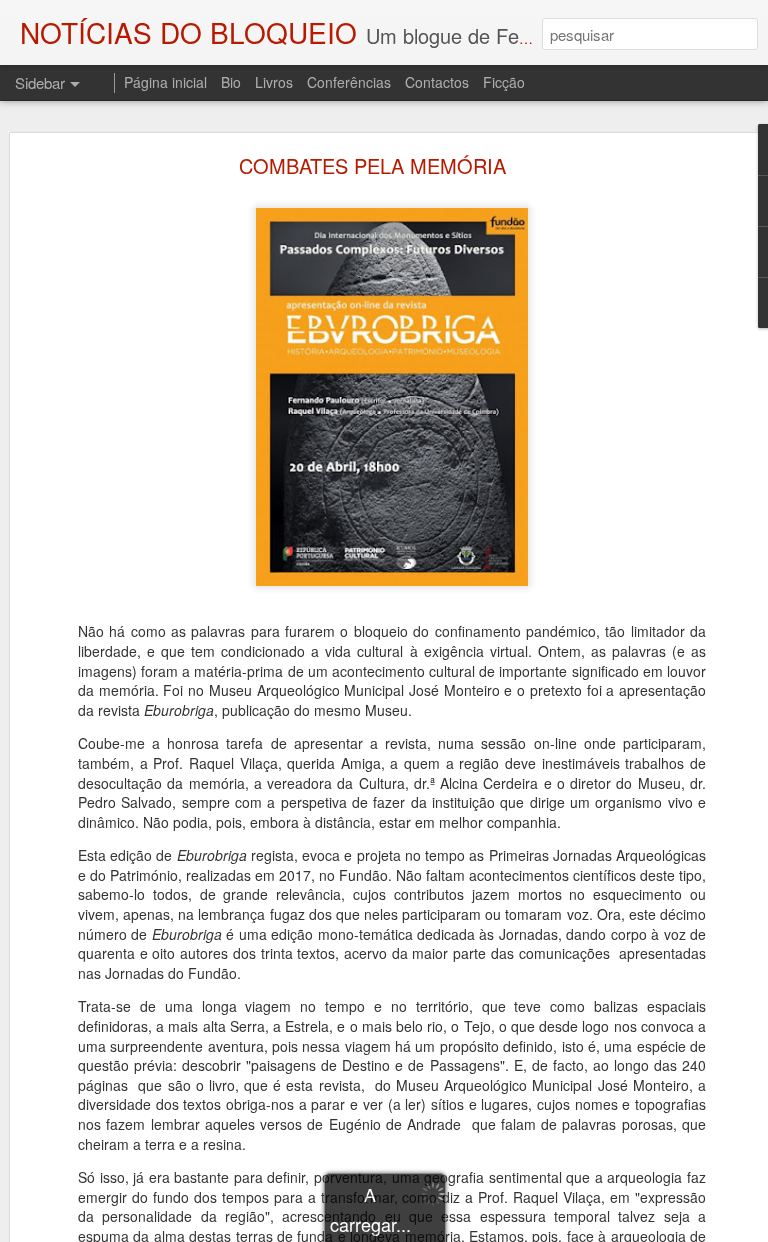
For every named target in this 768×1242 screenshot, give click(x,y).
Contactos (437, 82)
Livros (274, 82)
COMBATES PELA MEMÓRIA (372, 165)
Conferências (349, 82)
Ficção (504, 82)
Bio (231, 82)
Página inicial (165, 82)
